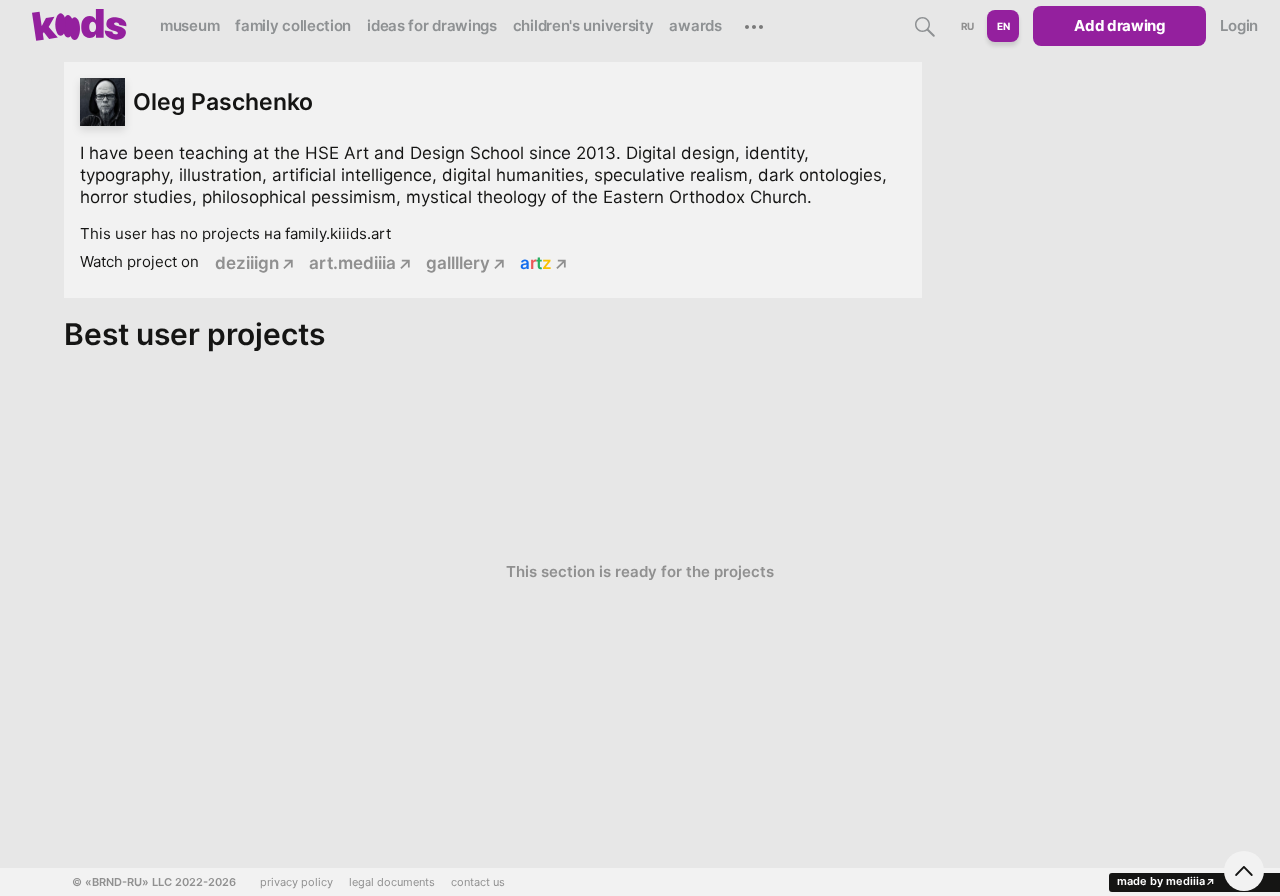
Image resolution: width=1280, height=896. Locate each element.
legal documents (392, 882)
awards (695, 25)
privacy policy (296, 882)
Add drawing (1120, 25)
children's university (583, 25)
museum (189, 25)
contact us (478, 882)
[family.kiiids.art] (80, 25)
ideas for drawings (432, 25)
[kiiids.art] (80, 25)
